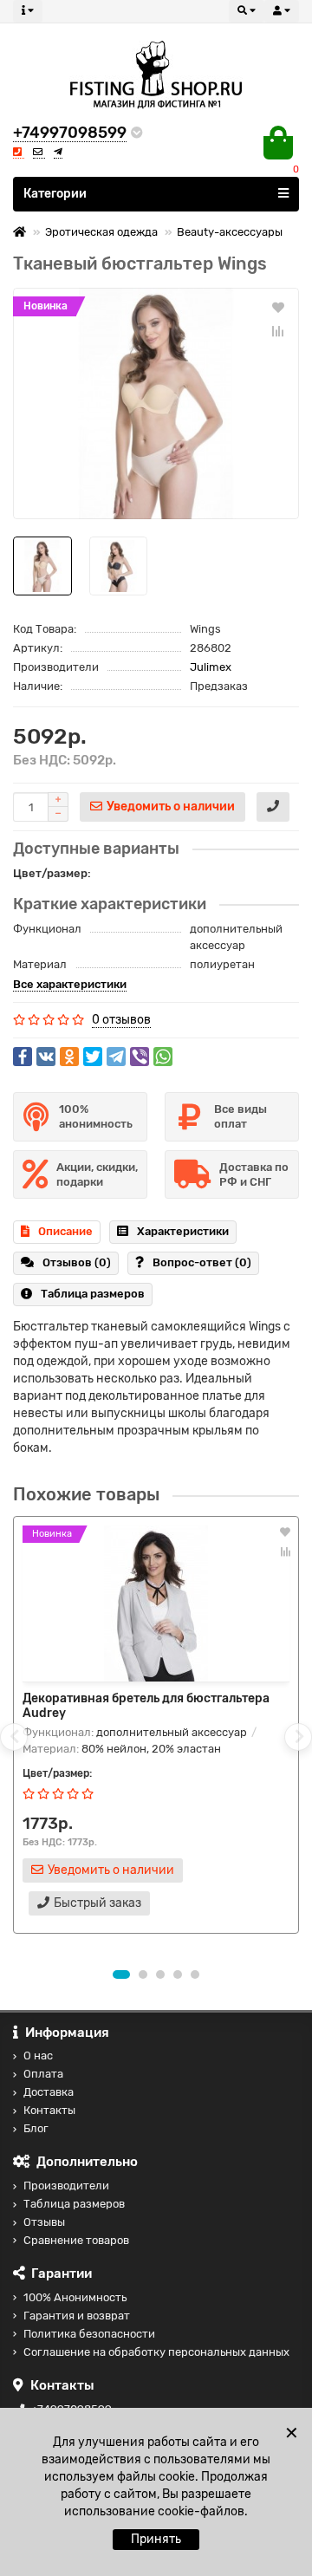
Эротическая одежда (101, 232)
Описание (65, 1231)
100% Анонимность (75, 2297)
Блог (36, 2128)
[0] (278, 143)
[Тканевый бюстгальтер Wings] (156, 403)
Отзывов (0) (77, 1262)
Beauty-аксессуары (230, 232)
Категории (55, 194)
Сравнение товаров (76, 2240)
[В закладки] (278, 307)
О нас (38, 2056)
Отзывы (44, 2222)
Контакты (49, 2110)
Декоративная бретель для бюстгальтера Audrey (146, 1706)
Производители (66, 2186)
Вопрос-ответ (202, 1262)
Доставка (49, 2092)
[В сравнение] (278, 331)
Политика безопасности (89, 2334)
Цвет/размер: (52, 873)
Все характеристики (70, 984)
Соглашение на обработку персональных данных (156, 2352)
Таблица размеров (93, 1294)
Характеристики (183, 1231)
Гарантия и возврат (77, 2316)
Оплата (43, 2074)
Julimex (211, 667)
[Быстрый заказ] (273, 807)
